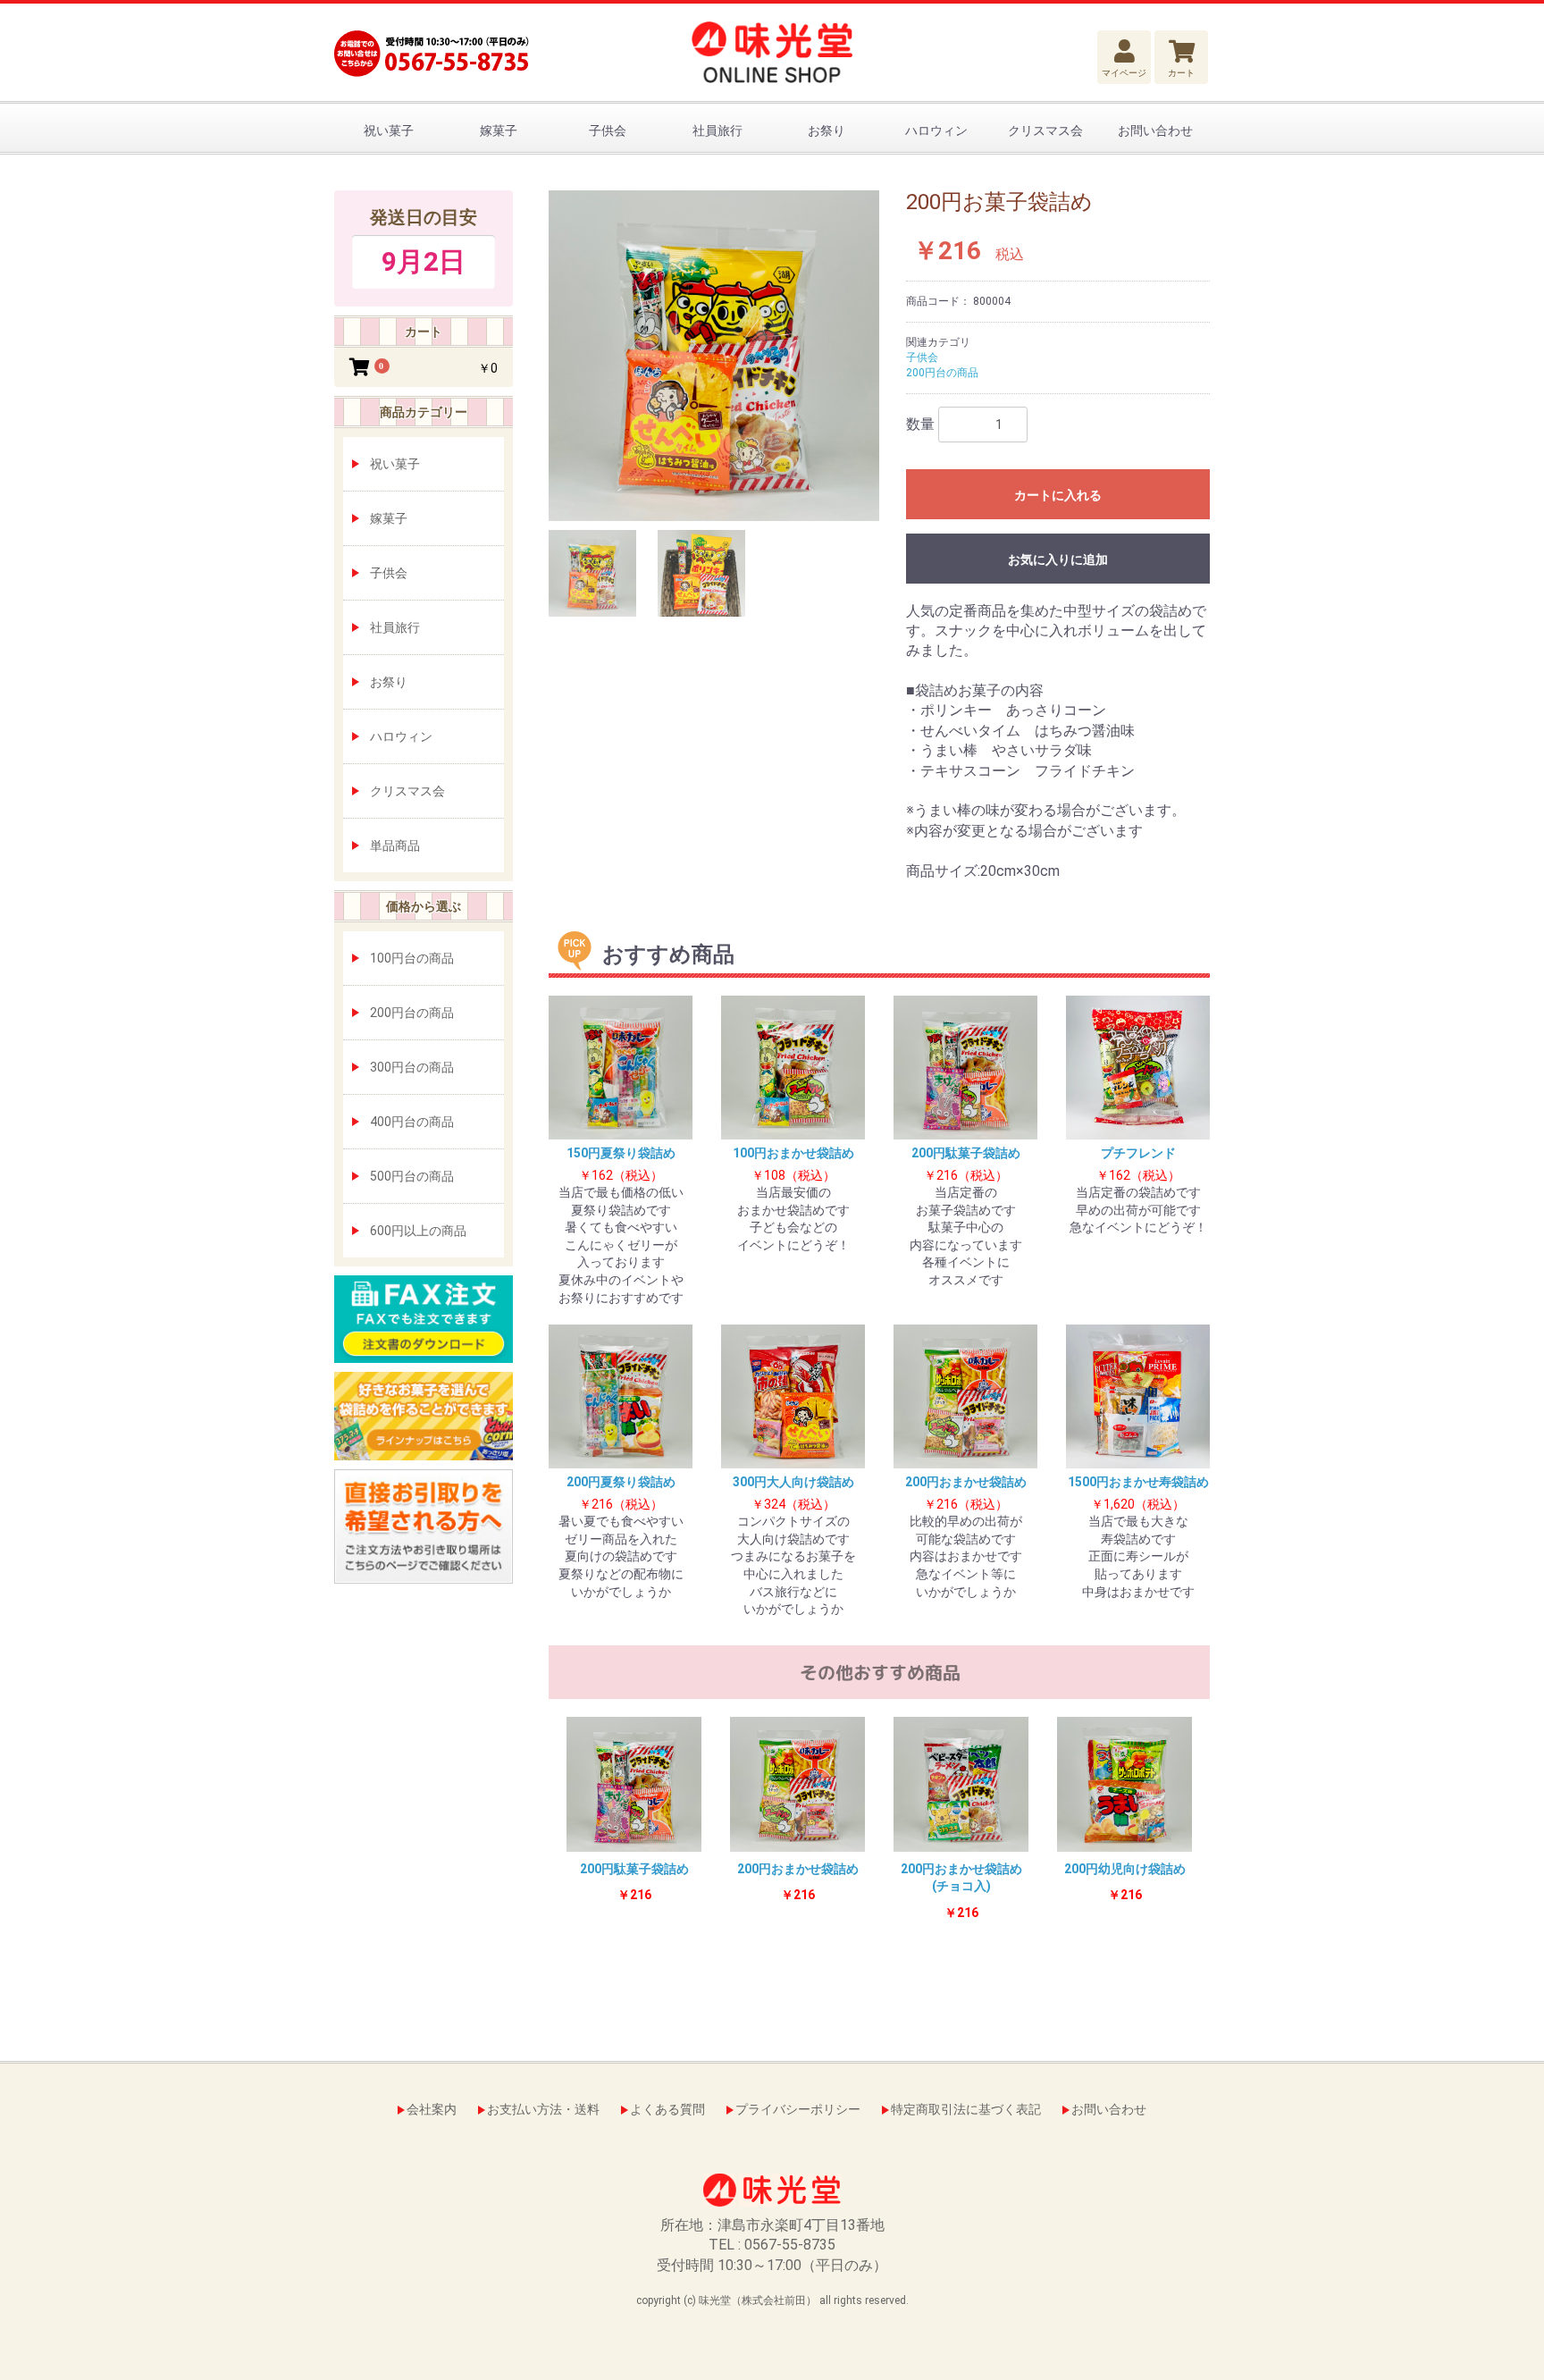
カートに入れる (1058, 495)
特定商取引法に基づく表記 (966, 2109)
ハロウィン (936, 130)
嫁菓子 (499, 130)
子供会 (608, 130)
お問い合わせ (1155, 130)
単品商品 (395, 845)
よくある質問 (667, 2109)
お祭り (827, 130)
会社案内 (432, 2109)
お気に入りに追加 (1058, 559)
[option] (714, 356)
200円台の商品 (412, 1013)
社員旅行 (717, 130)
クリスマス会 (1045, 130)
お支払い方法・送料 (543, 2109)
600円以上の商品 (418, 1231)
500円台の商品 (412, 1176)
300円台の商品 (412, 1067)
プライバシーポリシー (798, 2109)
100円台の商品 (412, 958)
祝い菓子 (389, 130)
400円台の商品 (412, 1122)
